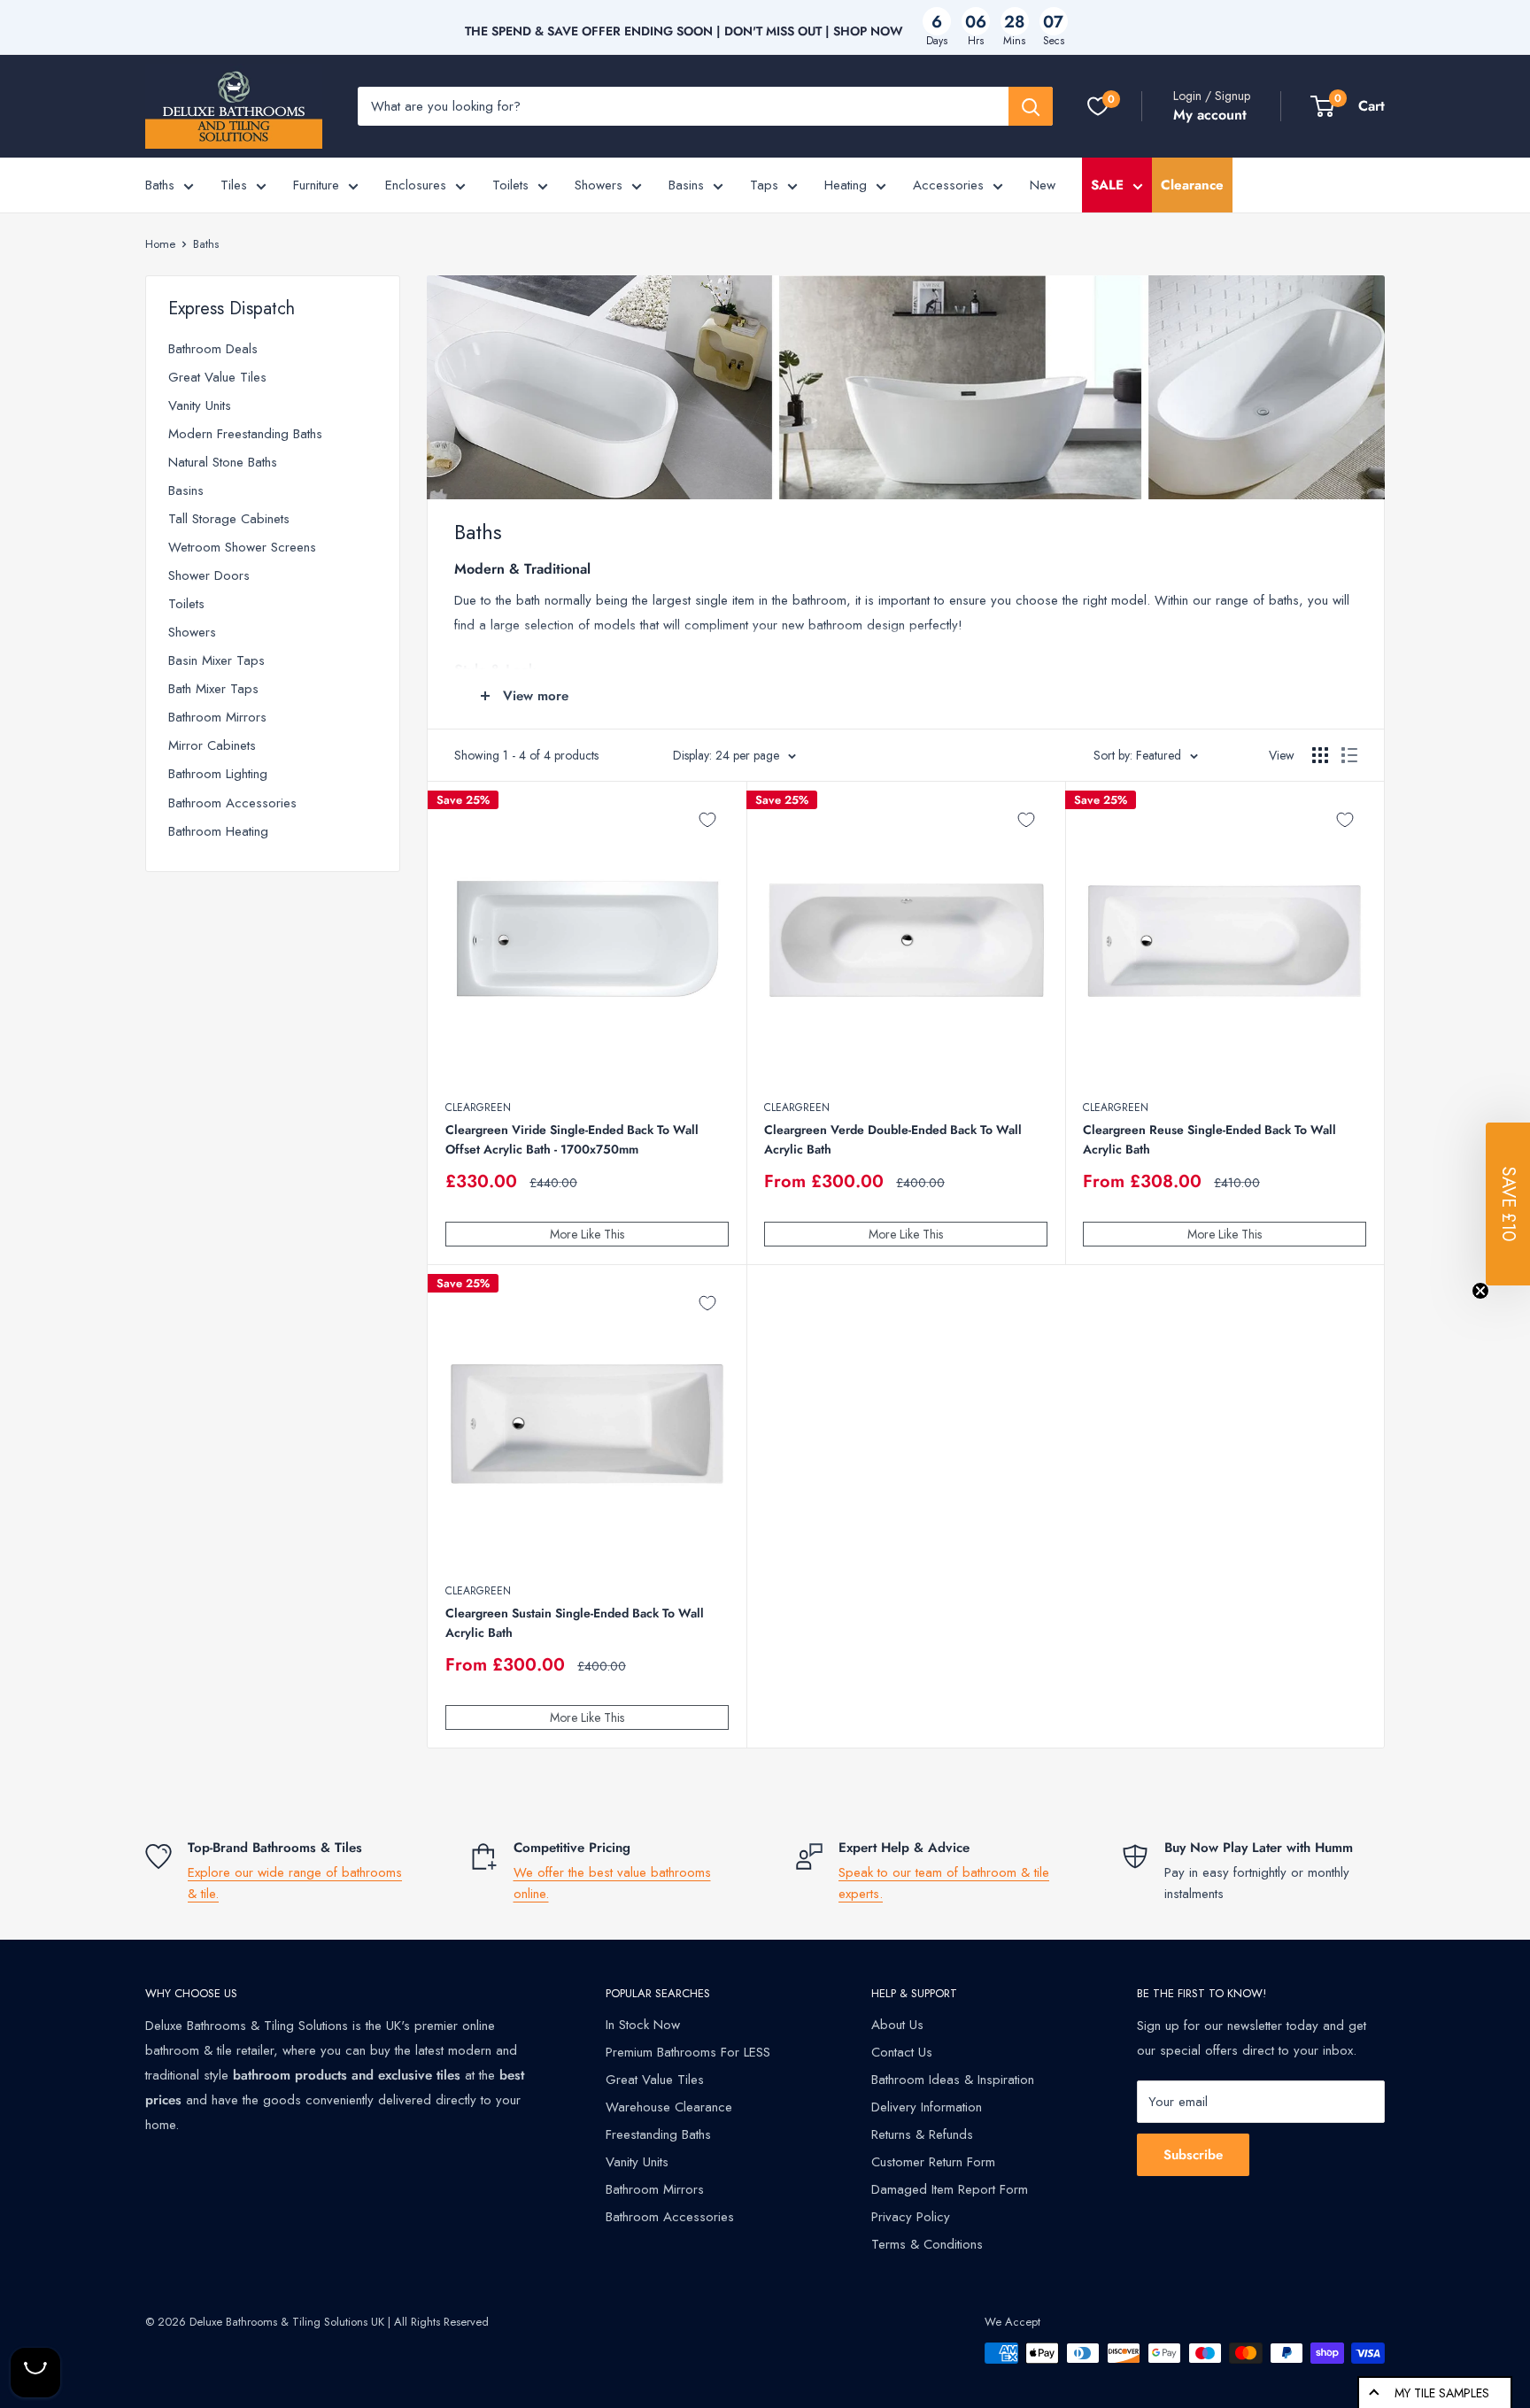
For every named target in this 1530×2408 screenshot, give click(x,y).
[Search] (1031, 106)
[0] (1098, 106)
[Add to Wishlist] (707, 820)
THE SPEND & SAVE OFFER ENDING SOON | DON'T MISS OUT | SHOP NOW (684, 31)
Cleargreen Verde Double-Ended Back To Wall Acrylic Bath (893, 1139)
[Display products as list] (1349, 755)
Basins (686, 185)
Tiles (234, 185)
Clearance (1192, 185)
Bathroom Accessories (232, 803)
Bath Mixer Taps (213, 689)
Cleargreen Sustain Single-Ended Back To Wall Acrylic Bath (575, 1623)
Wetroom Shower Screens (242, 547)
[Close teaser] (1480, 1291)
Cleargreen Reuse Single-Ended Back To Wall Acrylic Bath (1209, 1139)
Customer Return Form (933, 2162)
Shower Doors (209, 575)
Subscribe (1193, 2155)
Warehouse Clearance (669, 2107)
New (1043, 185)
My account (1210, 115)
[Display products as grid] (1320, 755)
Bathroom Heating (218, 831)
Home (160, 244)
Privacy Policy (911, 2217)
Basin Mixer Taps (216, 660)
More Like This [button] (587, 1234)
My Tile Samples (1442, 2393)
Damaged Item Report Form (950, 2189)
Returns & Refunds (922, 2134)
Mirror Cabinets (212, 745)
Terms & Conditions (927, 2244)
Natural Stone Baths (223, 462)
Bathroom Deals (213, 349)
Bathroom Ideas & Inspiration (953, 2080)
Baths (160, 185)
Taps (764, 185)
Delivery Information (927, 2107)
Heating (846, 185)
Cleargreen (478, 1108)
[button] (1508, 1204)
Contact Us (902, 2052)
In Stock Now (643, 2025)
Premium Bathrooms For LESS (688, 2052)
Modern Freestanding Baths (245, 434)
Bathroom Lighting (218, 774)
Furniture (316, 185)
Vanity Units (200, 405)
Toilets (510, 185)
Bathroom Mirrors (217, 717)
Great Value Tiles (217, 377)
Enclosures (416, 185)
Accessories (948, 185)
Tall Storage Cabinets (229, 519)
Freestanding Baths (658, 2134)
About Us (897, 2025)
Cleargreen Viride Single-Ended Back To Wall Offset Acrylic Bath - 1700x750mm (572, 1139)
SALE (1107, 185)
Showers (599, 185)
